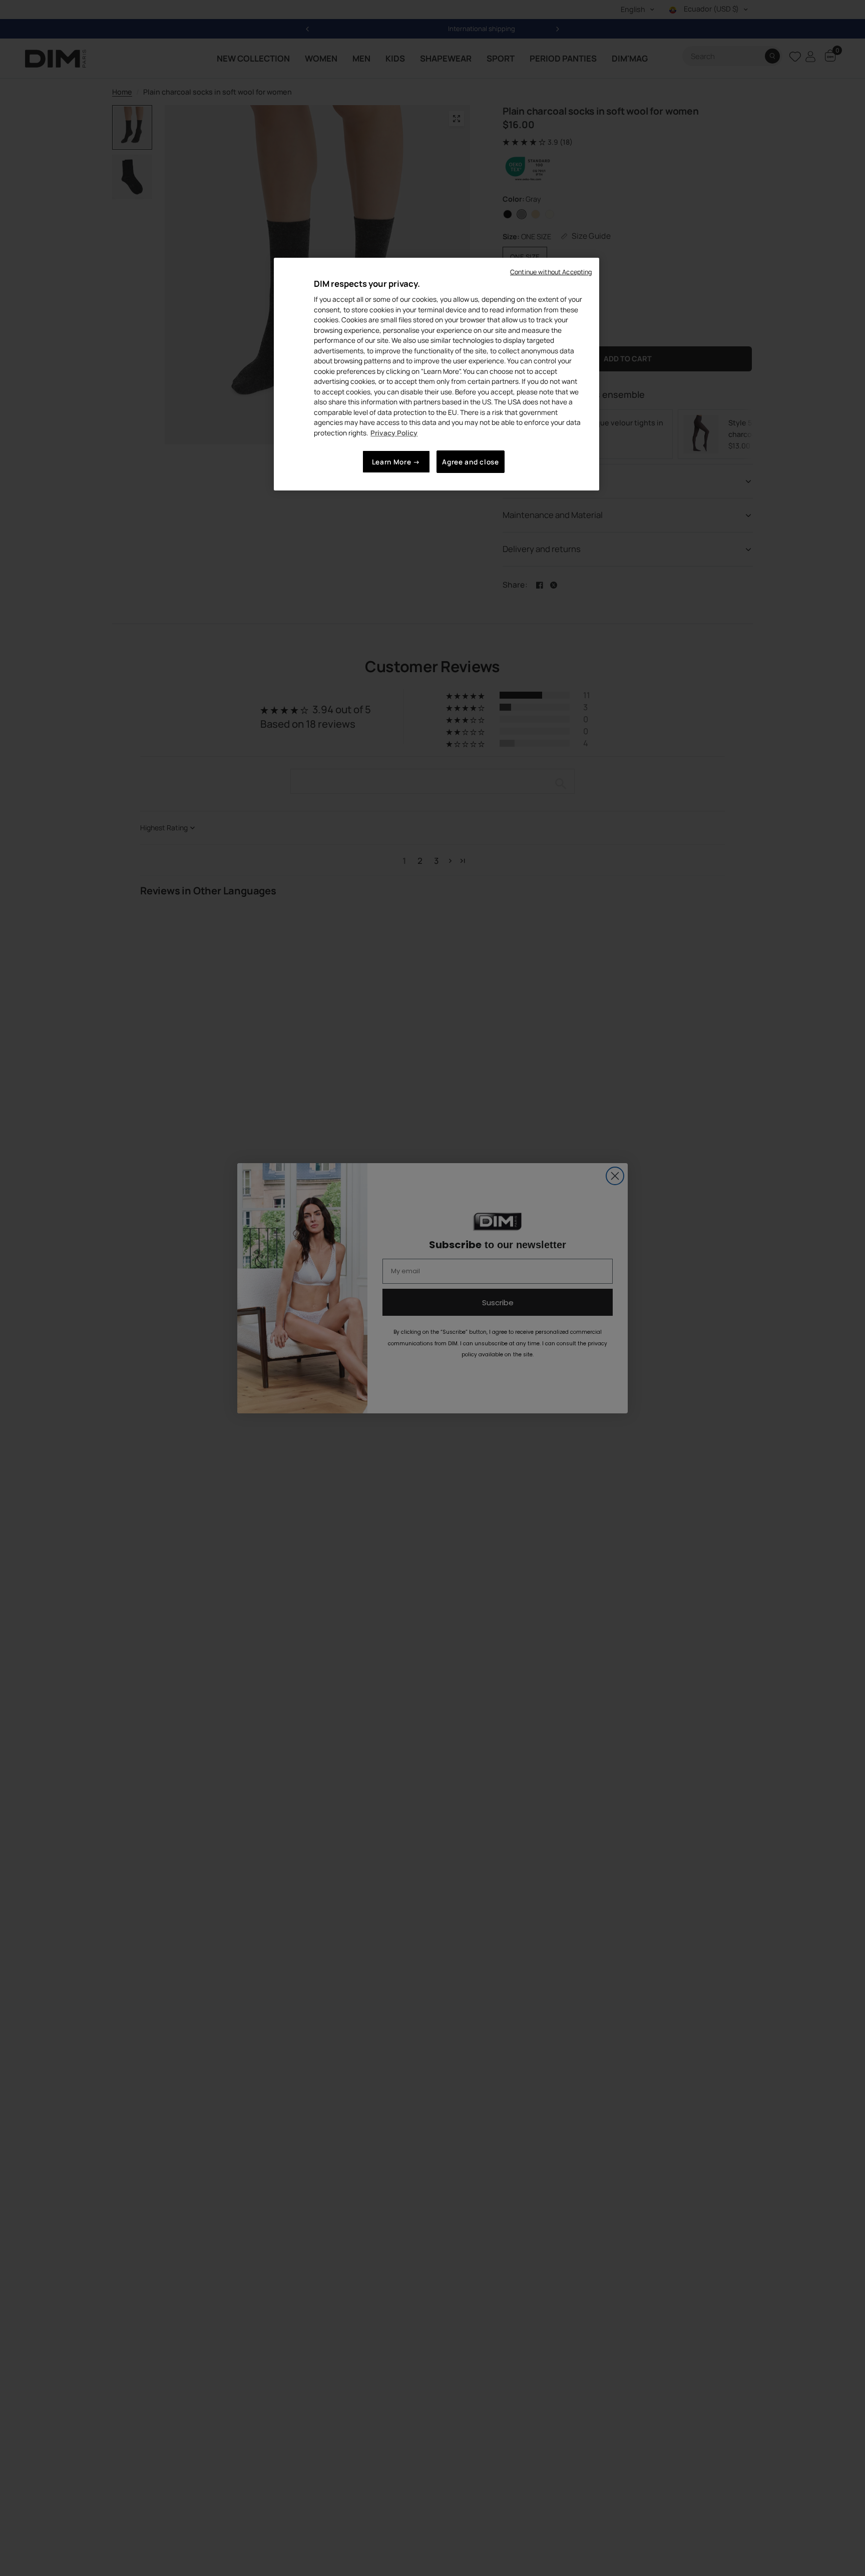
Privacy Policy (394, 433)
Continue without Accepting (551, 272)
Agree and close (470, 462)
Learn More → (396, 462)
